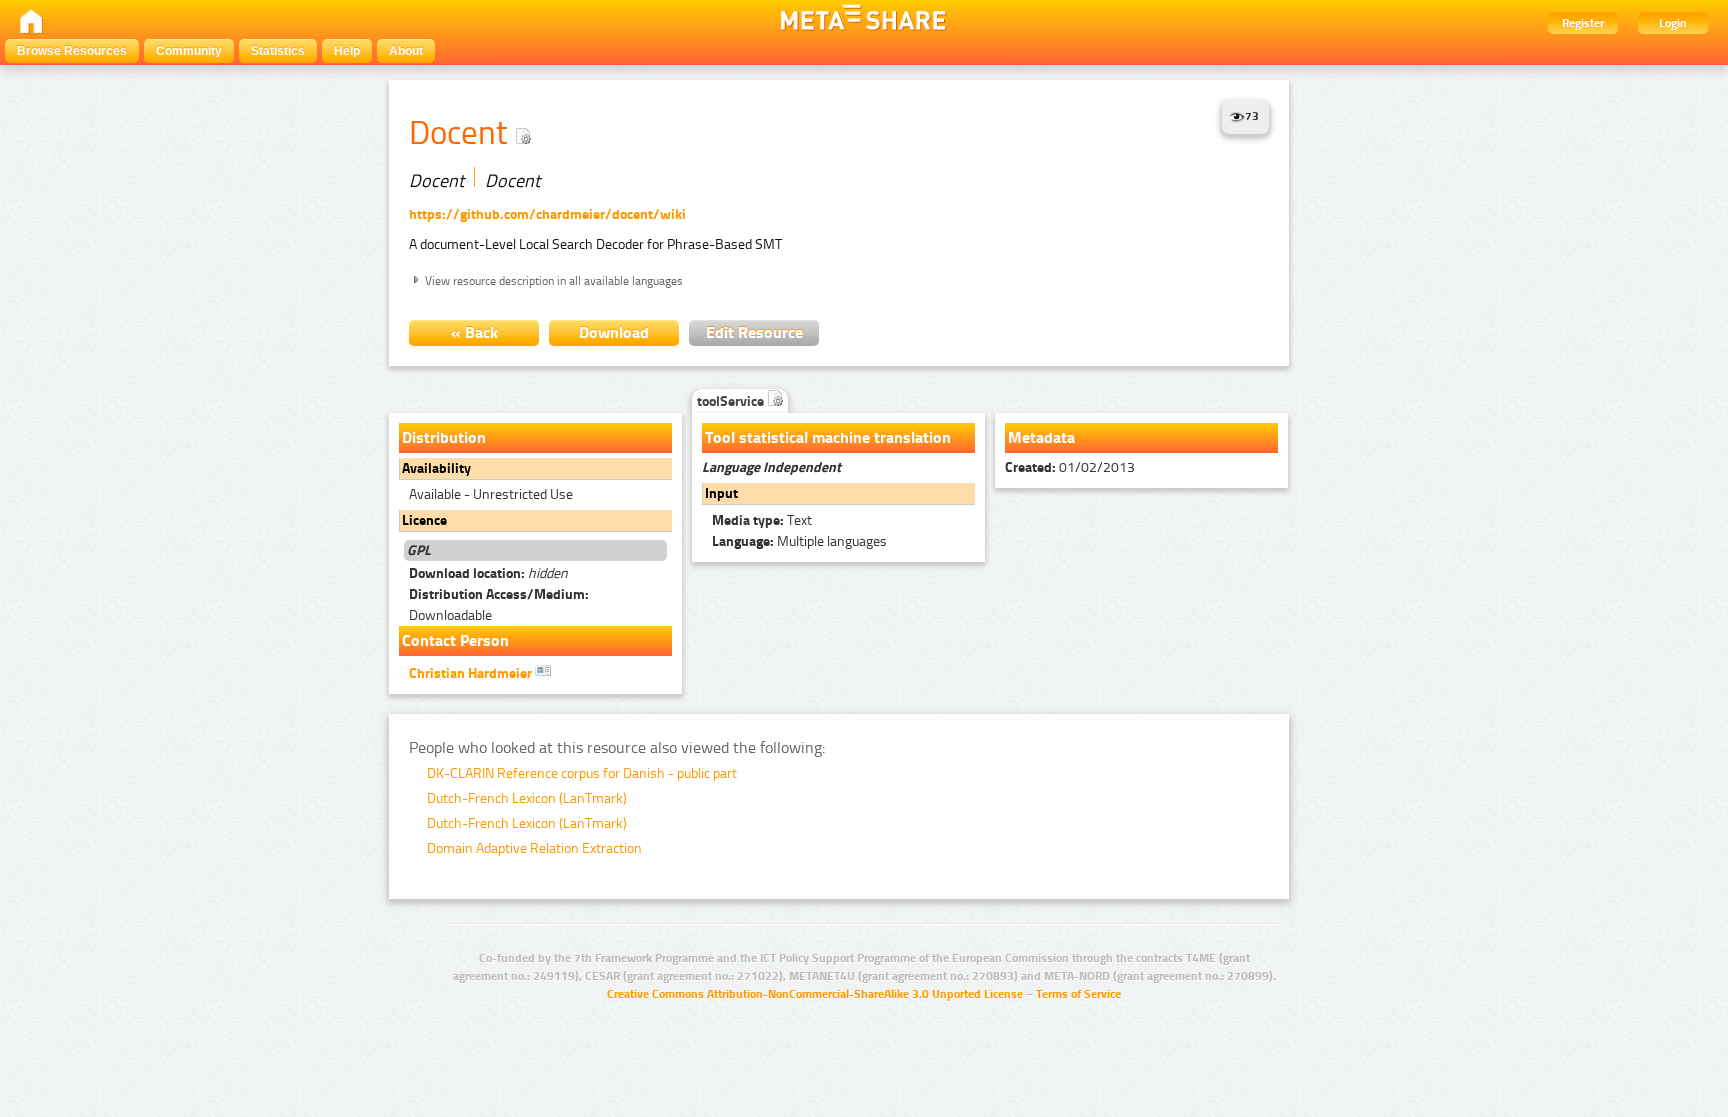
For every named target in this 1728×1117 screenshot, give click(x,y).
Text (762, 520)
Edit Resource (754, 332)
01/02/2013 (1070, 467)
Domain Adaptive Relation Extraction (534, 848)
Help (347, 51)
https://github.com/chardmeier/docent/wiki (547, 214)
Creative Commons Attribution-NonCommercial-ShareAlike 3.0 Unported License (815, 994)
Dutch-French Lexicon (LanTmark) (527, 798)
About (406, 51)
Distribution (444, 437)
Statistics (278, 51)
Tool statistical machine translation (828, 437)
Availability (436, 468)
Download (614, 332)
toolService (732, 401)
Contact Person (455, 640)
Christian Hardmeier (472, 673)
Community (189, 51)
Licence (424, 520)
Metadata (1041, 437)
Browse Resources (72, 51)
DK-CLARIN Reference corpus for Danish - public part (582, 773)
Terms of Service (1078, 994)
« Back (474, 332)
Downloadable (499, 605)
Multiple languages (799, 541)
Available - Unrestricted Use (491, 494)
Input (721, 493)
